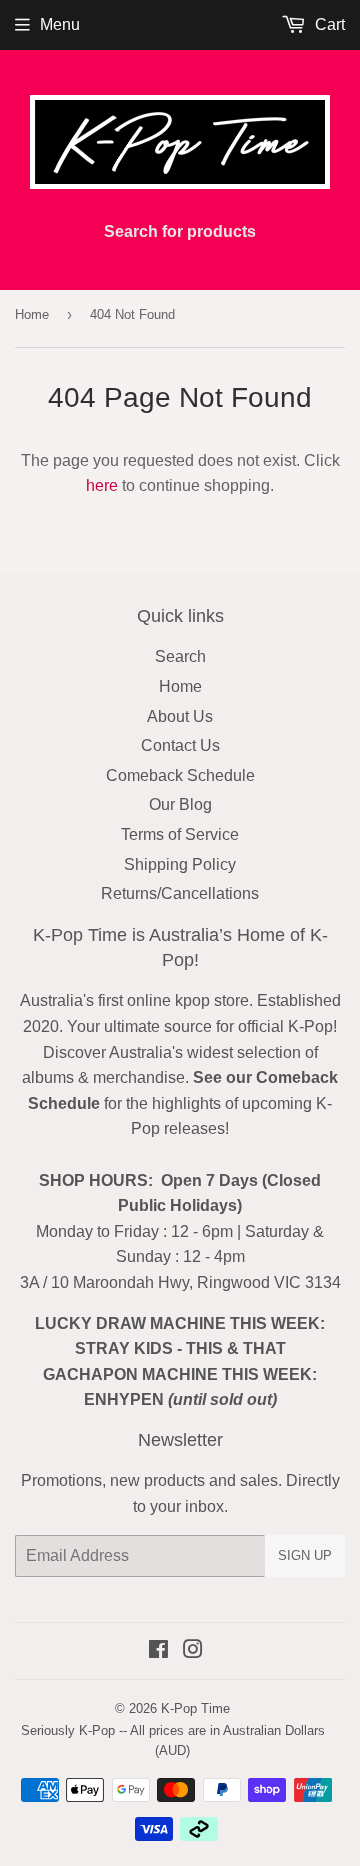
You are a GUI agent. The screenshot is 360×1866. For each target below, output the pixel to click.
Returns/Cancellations (180, 893)
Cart (328, 24)
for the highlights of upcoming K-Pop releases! (183, 1103)
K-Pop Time (195, 1708)
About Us (180, 716)
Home (32, 314)
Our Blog (180, 804)
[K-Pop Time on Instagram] (193, 1651)
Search (180, 656)
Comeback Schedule (180, 775)
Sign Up (305, 1555)
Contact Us (180, 745)
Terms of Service (180, 834)
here (102, 485)
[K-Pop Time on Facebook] (158, 1651)
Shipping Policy (180, 864)
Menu (60, 24)
